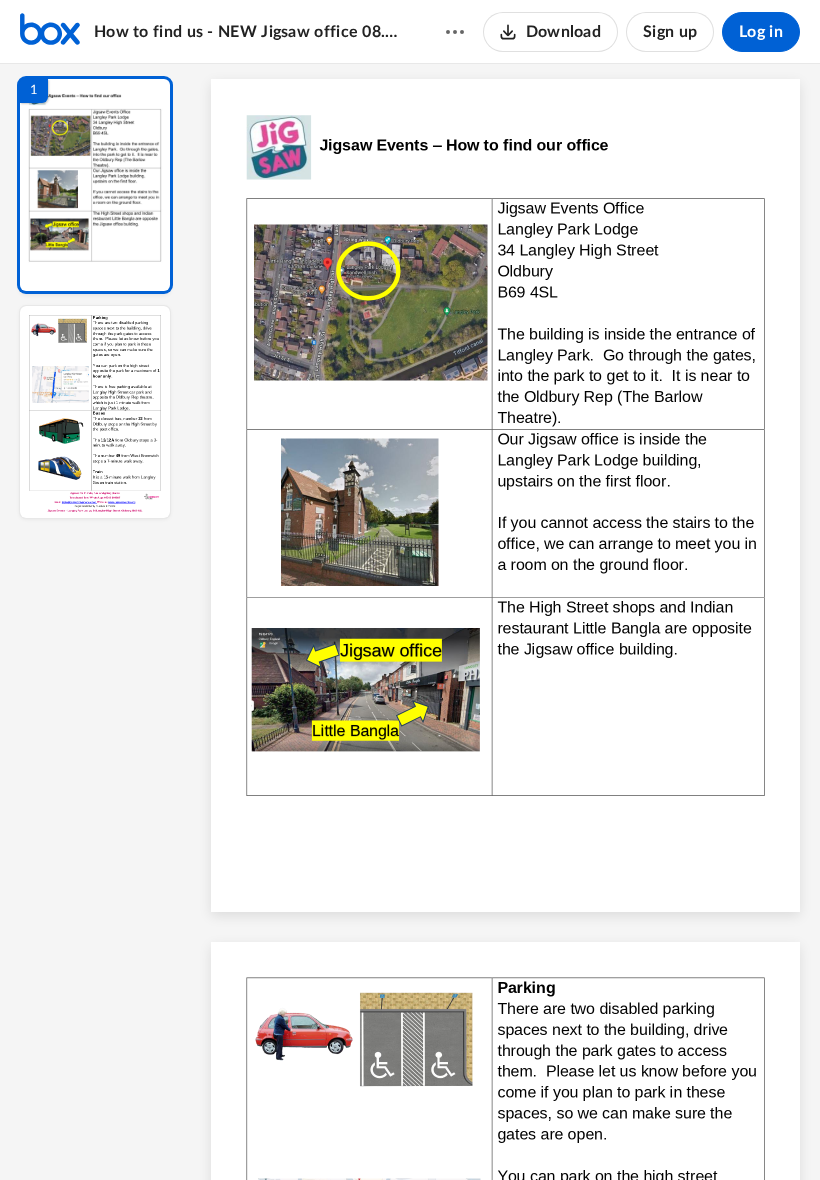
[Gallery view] (654, 1131)
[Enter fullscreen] (690, 1131)
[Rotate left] (616, 1131)
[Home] (50, 32)
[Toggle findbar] (358, 1131)
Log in (761, 32)
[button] (95, 185)
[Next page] (466, 1131)
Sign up (670, 32)
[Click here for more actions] (455, 32)
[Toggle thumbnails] (322, 1131)
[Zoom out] (508, 1131)
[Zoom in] (576, 1131)
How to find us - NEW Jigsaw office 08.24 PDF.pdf (250, 32)
